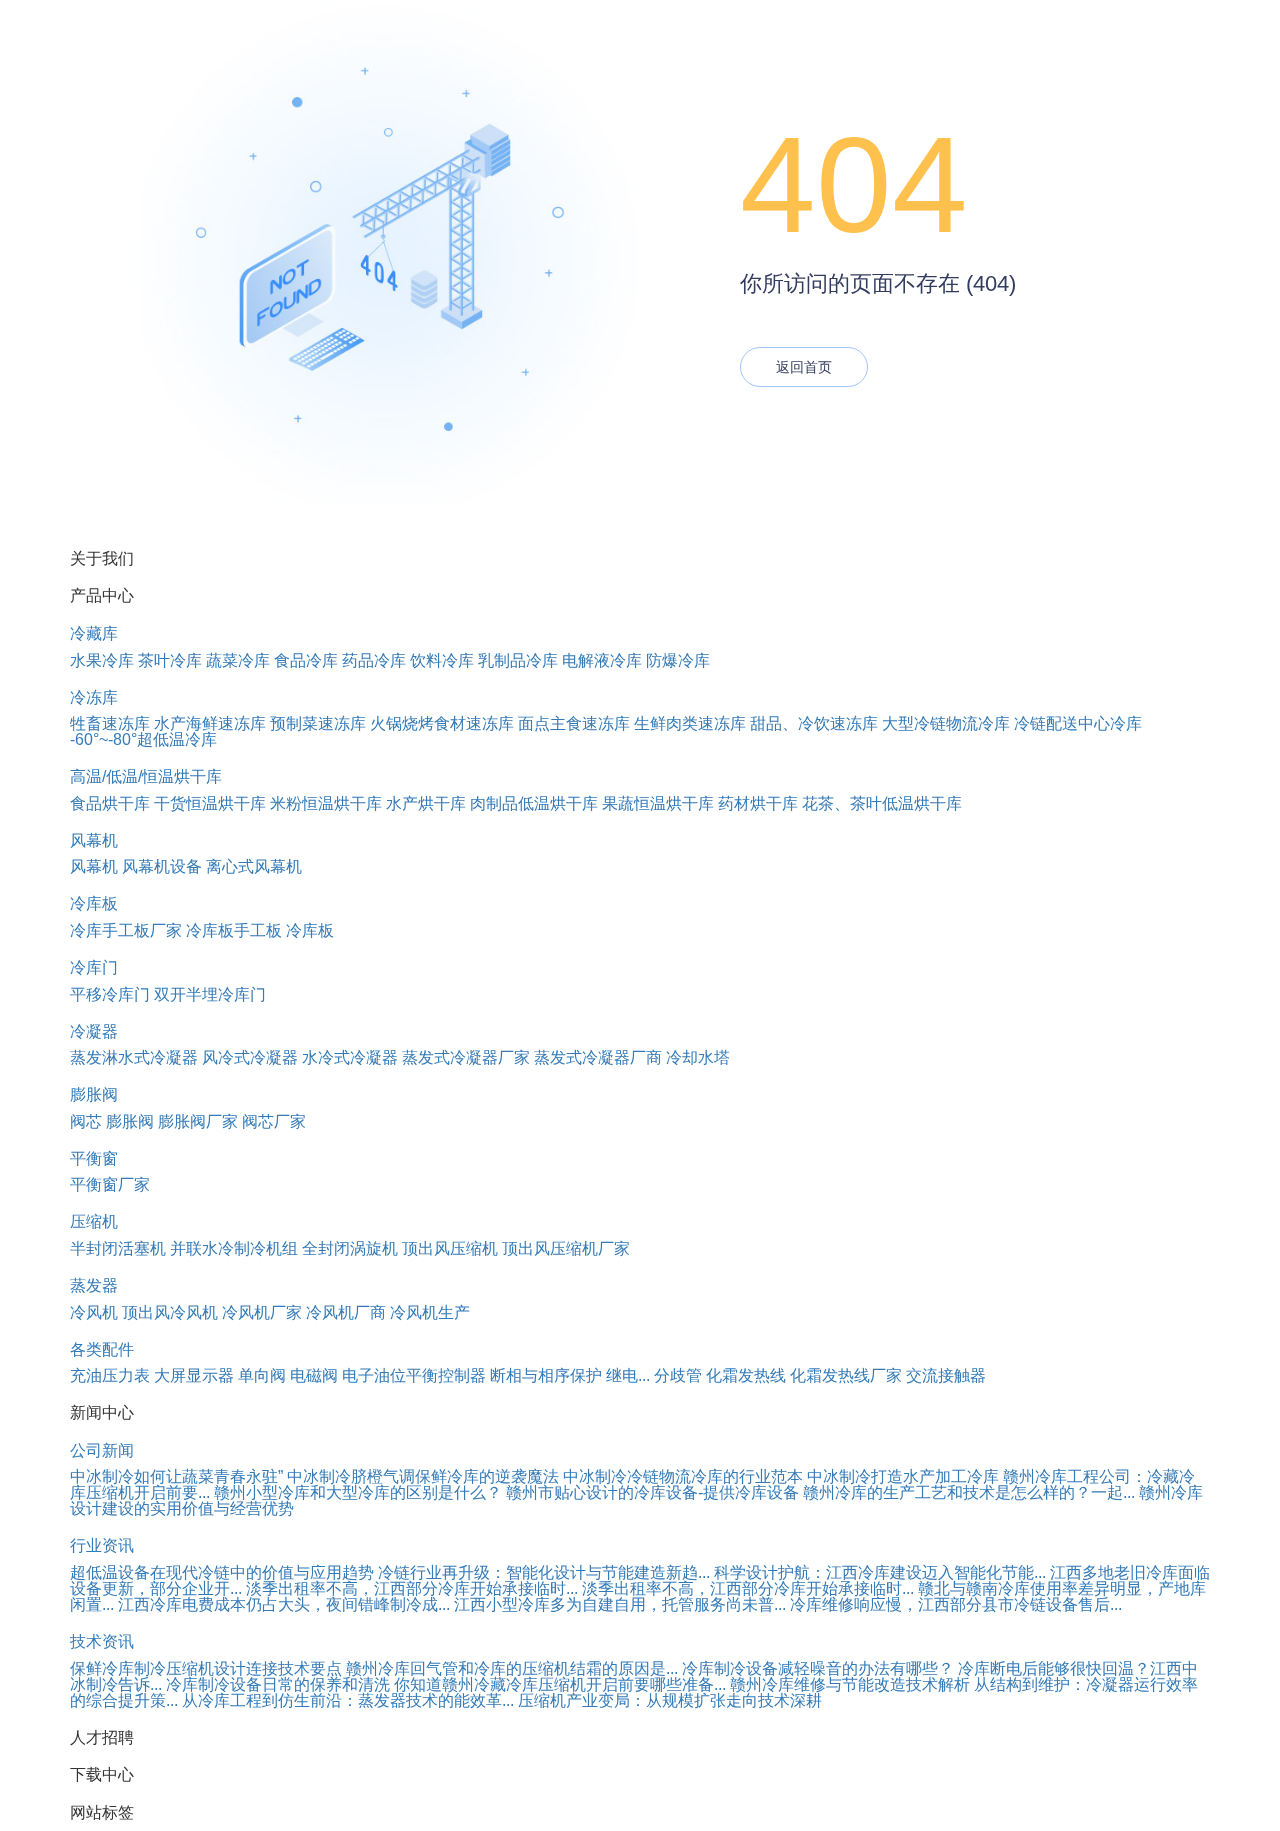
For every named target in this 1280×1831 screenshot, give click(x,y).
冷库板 (94, 903)
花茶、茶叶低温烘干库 (882, 803)
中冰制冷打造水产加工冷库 (903, 1476)
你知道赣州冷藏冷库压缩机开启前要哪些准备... (560, 1684)
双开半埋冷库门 (210, 994)
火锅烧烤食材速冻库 (442, 723)
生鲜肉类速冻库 (690, 723)
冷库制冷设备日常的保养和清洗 (278, 1684)
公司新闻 (102, 1450)
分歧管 (678, 1375)
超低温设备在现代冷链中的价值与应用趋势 (222, 1572)
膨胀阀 (94, 1094)
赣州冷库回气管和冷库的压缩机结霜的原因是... (512, 1668)
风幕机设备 (162, 866)
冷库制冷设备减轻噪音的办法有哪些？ (818, 1668)
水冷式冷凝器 (350, 1057)
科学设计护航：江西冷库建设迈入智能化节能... (880, 1572)
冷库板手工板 (234, 930)
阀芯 (86, 1121)
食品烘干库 (110, 803)
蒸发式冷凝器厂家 (466, 1057)
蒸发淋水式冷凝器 (134, 1057)
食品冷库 (306, 660)
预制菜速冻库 (318, 723)
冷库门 (94, 967)
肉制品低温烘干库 (534, 803)
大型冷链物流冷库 (946, 723)
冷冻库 (94, 697)
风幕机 (94, 840)
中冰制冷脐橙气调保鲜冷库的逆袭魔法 (423, 1476)
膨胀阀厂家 (198, 1121)
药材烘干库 (758, 803)
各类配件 (102, 1349)
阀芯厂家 (274, 1121)
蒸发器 (94, 1285)
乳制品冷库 (518, 660)
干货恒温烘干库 (210, 803)
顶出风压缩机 (450, 1248)
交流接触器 (946, 1375)
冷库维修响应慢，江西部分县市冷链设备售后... (956, 1604)
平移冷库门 (110, 994)
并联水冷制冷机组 (234, 1248)
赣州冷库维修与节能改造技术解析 (850, 1684)
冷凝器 (94, 1031)
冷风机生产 (430, 1312)
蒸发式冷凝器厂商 (598, 1057)
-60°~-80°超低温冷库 (143, 739)
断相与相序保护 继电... (570, 1375)
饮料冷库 (442, 660)
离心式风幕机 (254, 866)
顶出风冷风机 (170, 1312)
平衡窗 (94, 1158)
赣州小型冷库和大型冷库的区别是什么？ (358, 1492)
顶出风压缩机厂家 (566, 1248)
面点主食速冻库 (574, 723)
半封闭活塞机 (118, 1248)
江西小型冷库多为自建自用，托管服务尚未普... (620, 1604)
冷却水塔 (698, 1057)
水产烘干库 (426, 803)
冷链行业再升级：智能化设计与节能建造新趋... (544, 1572)
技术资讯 (102, 1641)
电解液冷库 (602, 660)
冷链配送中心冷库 (1078, 723)
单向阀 (262, 1375)
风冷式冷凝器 (250, 1057)
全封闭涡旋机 (350, 1248)
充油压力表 (110, 1375)
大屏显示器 (194, 1375)
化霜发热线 (746, 1375)
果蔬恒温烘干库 (658, 803)
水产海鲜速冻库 (210, 723)
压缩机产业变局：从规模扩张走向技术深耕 (670, 1700)
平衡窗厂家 (110, 1184)
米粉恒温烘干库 (326, 803)
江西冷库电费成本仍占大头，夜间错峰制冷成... (284, 1604)
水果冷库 (102, 660)
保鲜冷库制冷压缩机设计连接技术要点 (206, 1668)
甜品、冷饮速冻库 (814, 723)
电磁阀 (314, 1375)
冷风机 (94, 1312)
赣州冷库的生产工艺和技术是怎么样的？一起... (969, 1492)
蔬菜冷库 (238, 660)
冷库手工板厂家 (126, 930)
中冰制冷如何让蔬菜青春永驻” (176, 1476)
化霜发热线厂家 (846, 1375)
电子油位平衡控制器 (414, 1375)
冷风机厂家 (262, 1312)
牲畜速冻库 (110, 723)
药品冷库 (374, 660)
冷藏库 (94, 633)
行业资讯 (102, 1545)
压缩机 (94, 1221)
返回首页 (804, 367)
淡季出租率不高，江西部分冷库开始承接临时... (412, 1588)
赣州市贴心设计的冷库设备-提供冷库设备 (652, 1492)
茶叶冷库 (170, 660)
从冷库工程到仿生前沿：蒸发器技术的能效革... (348, 1700)
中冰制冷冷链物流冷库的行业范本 (683, 1476)
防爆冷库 (678, 660)
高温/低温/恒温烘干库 (146, 776)
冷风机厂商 (346, 1312)
